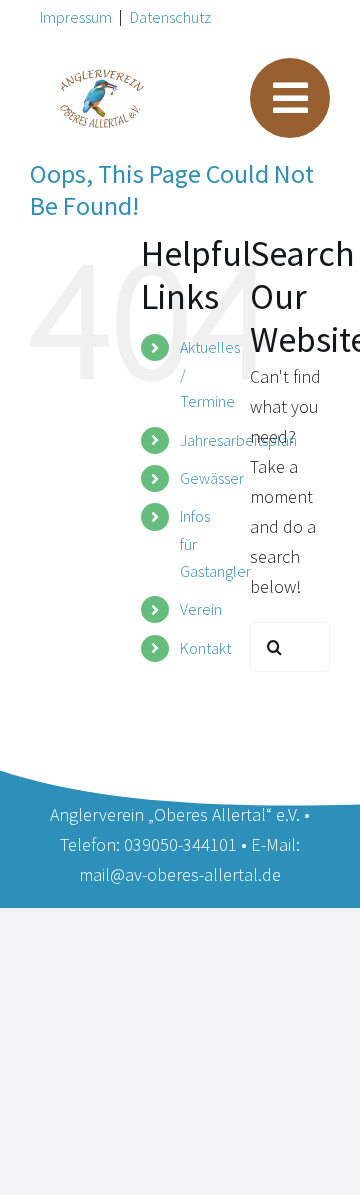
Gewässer (212, 478)
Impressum (76, 17)
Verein (201, 609)
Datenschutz (170, 17)
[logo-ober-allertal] (101, 77)
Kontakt (205, 648)
